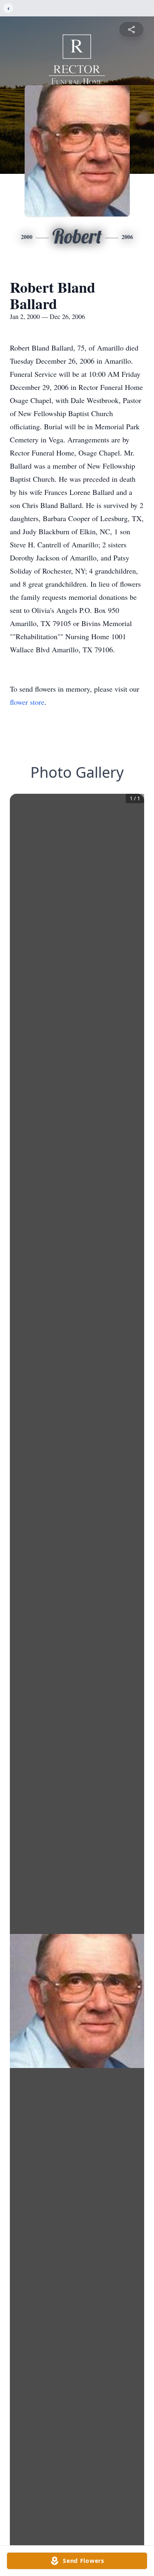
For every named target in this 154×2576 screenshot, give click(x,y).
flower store (27, 702)
